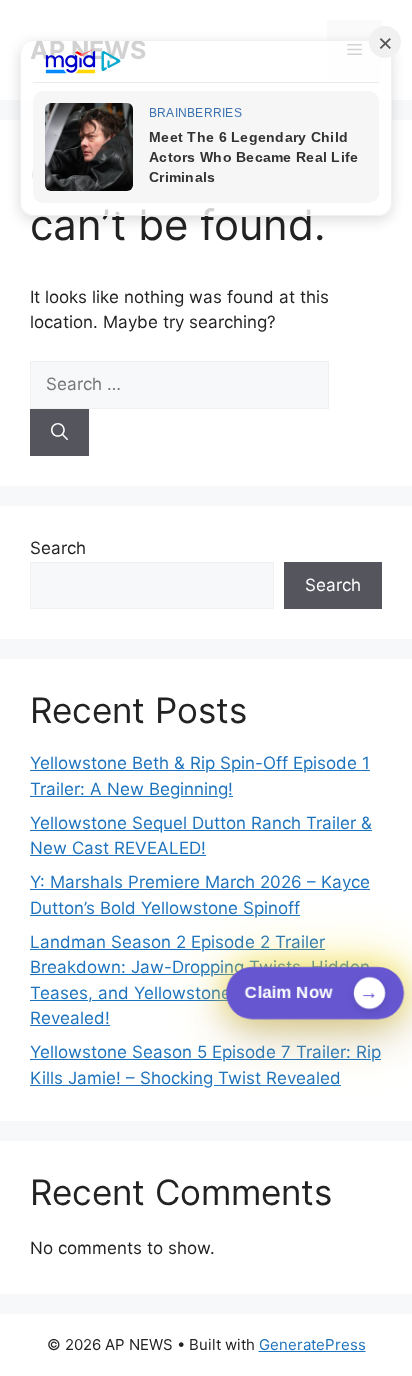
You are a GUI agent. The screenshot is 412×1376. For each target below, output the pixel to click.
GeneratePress (312, 1344)
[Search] (59, 433)
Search (58, 548)
